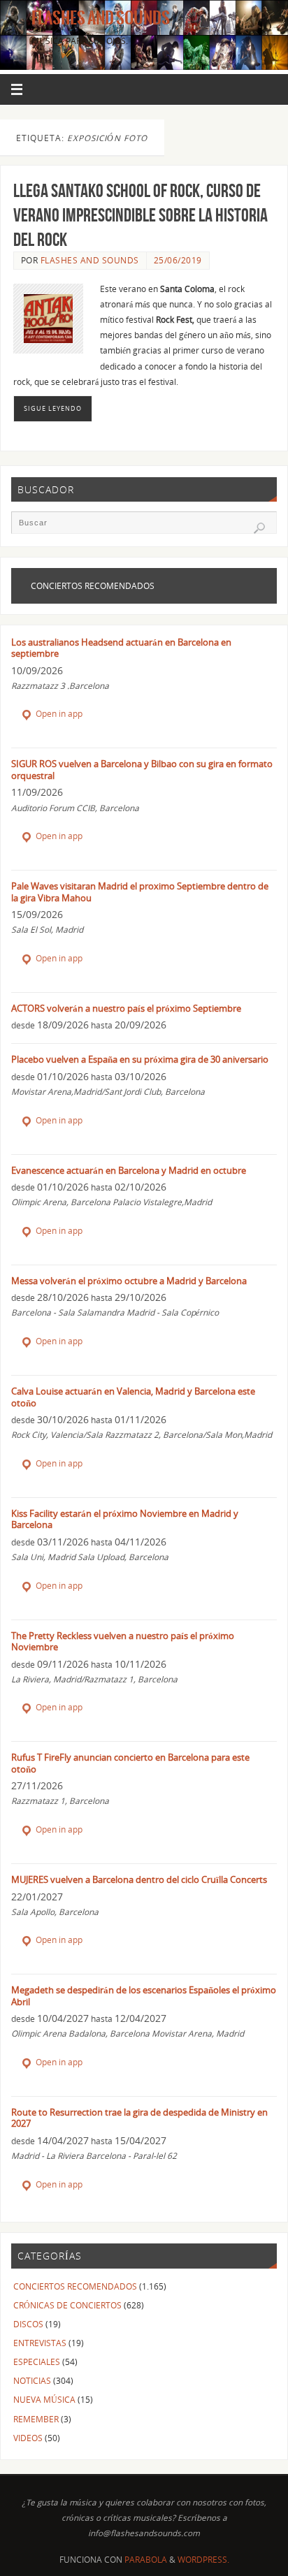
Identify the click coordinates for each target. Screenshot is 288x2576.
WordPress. (203, 2560)
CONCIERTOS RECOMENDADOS (75, 2286)
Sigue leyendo (53, 408)
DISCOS (28, 2324)
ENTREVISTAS (40, 2343)
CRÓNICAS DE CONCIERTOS (67, 2305)
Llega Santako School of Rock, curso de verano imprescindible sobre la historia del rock (141, 215)
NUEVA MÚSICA (44, 2399)
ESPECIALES (37, 2362)
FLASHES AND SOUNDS (90, 260)
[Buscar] (259, 528)
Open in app (58, 714)
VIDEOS (28, 2438)
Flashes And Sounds (101, 18)
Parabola (146, 2560)
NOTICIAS (32, 2380)
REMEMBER (36, 2419)
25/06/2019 (178, 260)
